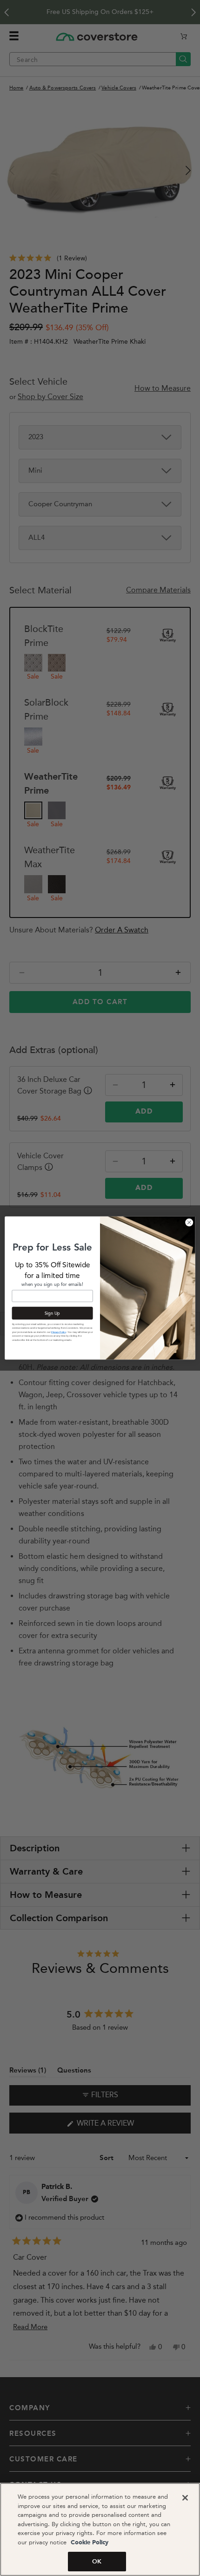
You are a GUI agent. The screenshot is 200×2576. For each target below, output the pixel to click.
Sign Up (52, 1313)
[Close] (185, 2498)
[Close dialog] (189, 1223)
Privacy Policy (59, 1332)
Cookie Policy (89, 2543)
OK (97, 2561)
